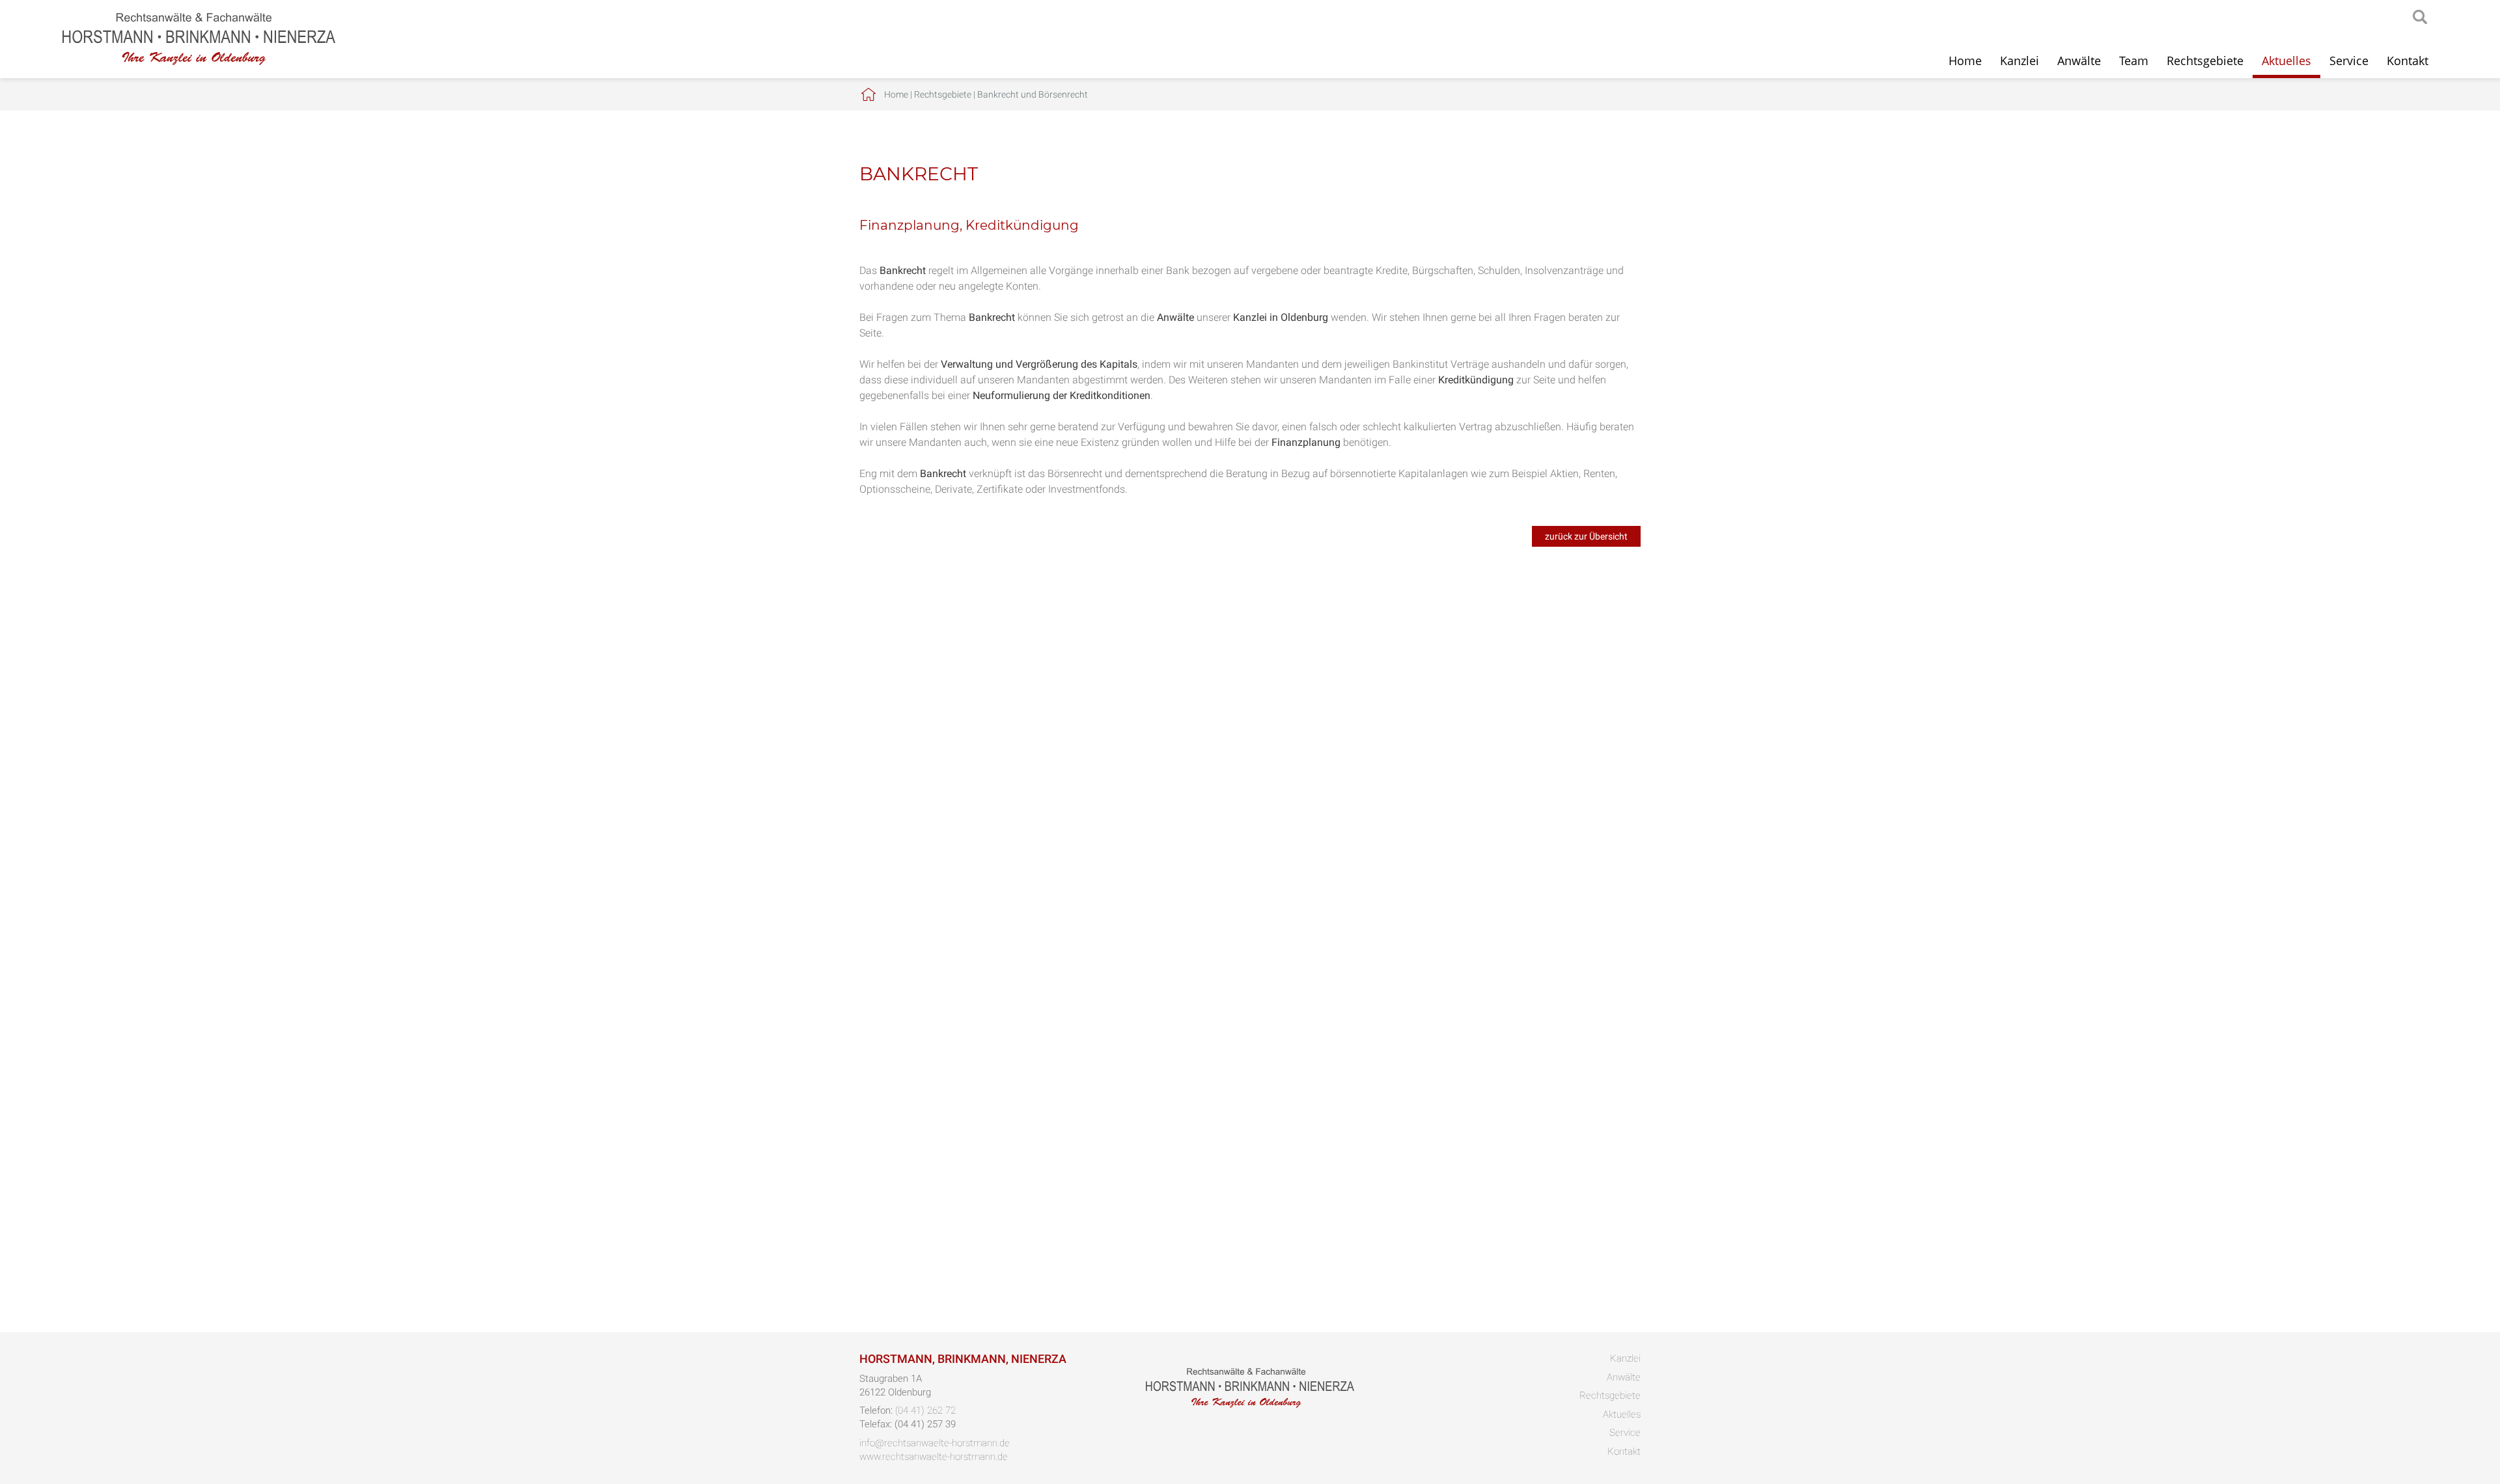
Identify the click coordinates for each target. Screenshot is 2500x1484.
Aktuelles (2286, 61)
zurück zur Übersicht (1586, 536)
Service (2349, 61)
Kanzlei (2020, 61)
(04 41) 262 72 (925, 1410)
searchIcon (2420, 18)
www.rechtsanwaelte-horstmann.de (934, 1457)
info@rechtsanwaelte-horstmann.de (935, 1443)
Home (1965, 61)
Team (2134, 61)
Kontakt (2408, 61)
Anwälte (2079, 61)
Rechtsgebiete (2205, 61)
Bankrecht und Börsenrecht (1033, 94)
